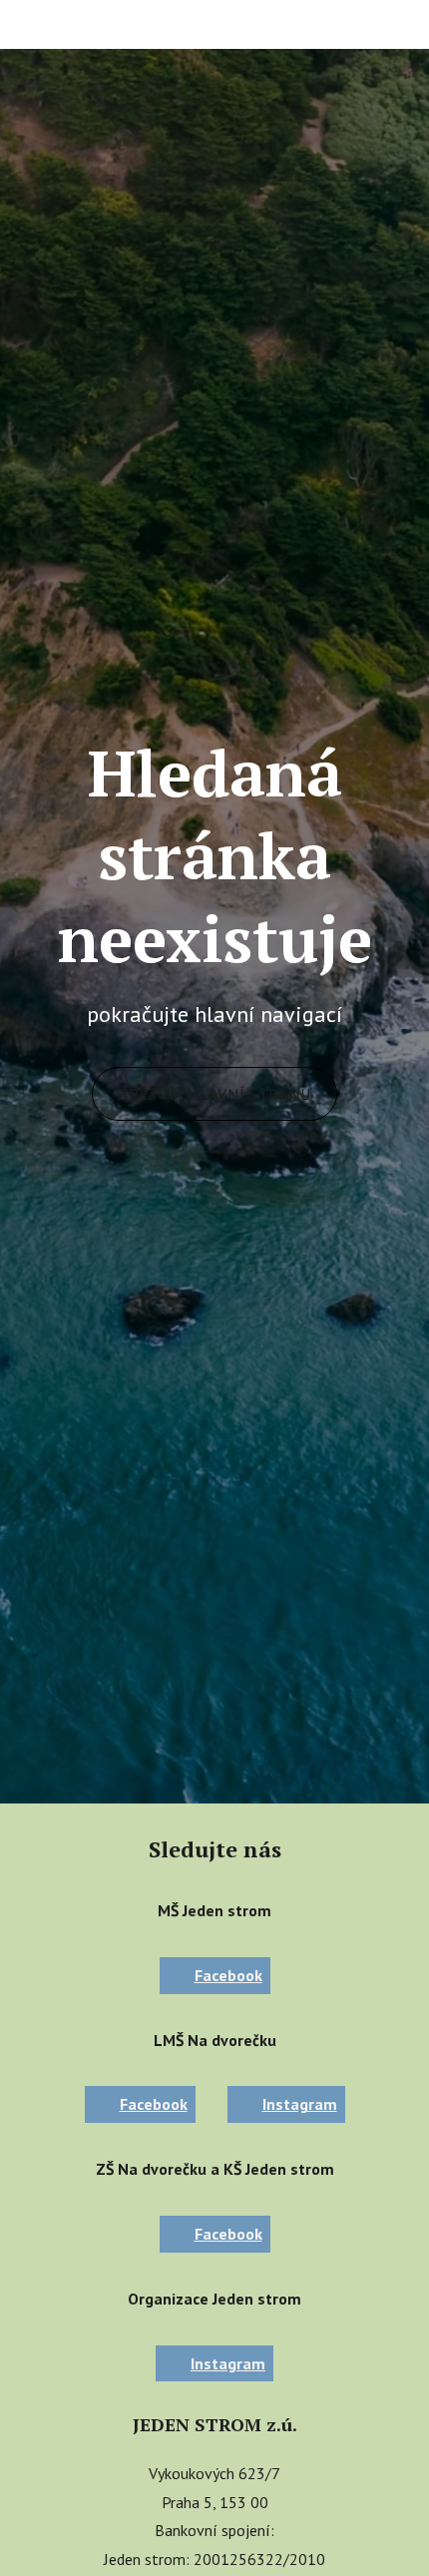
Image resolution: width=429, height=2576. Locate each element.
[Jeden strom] (87, 24)
